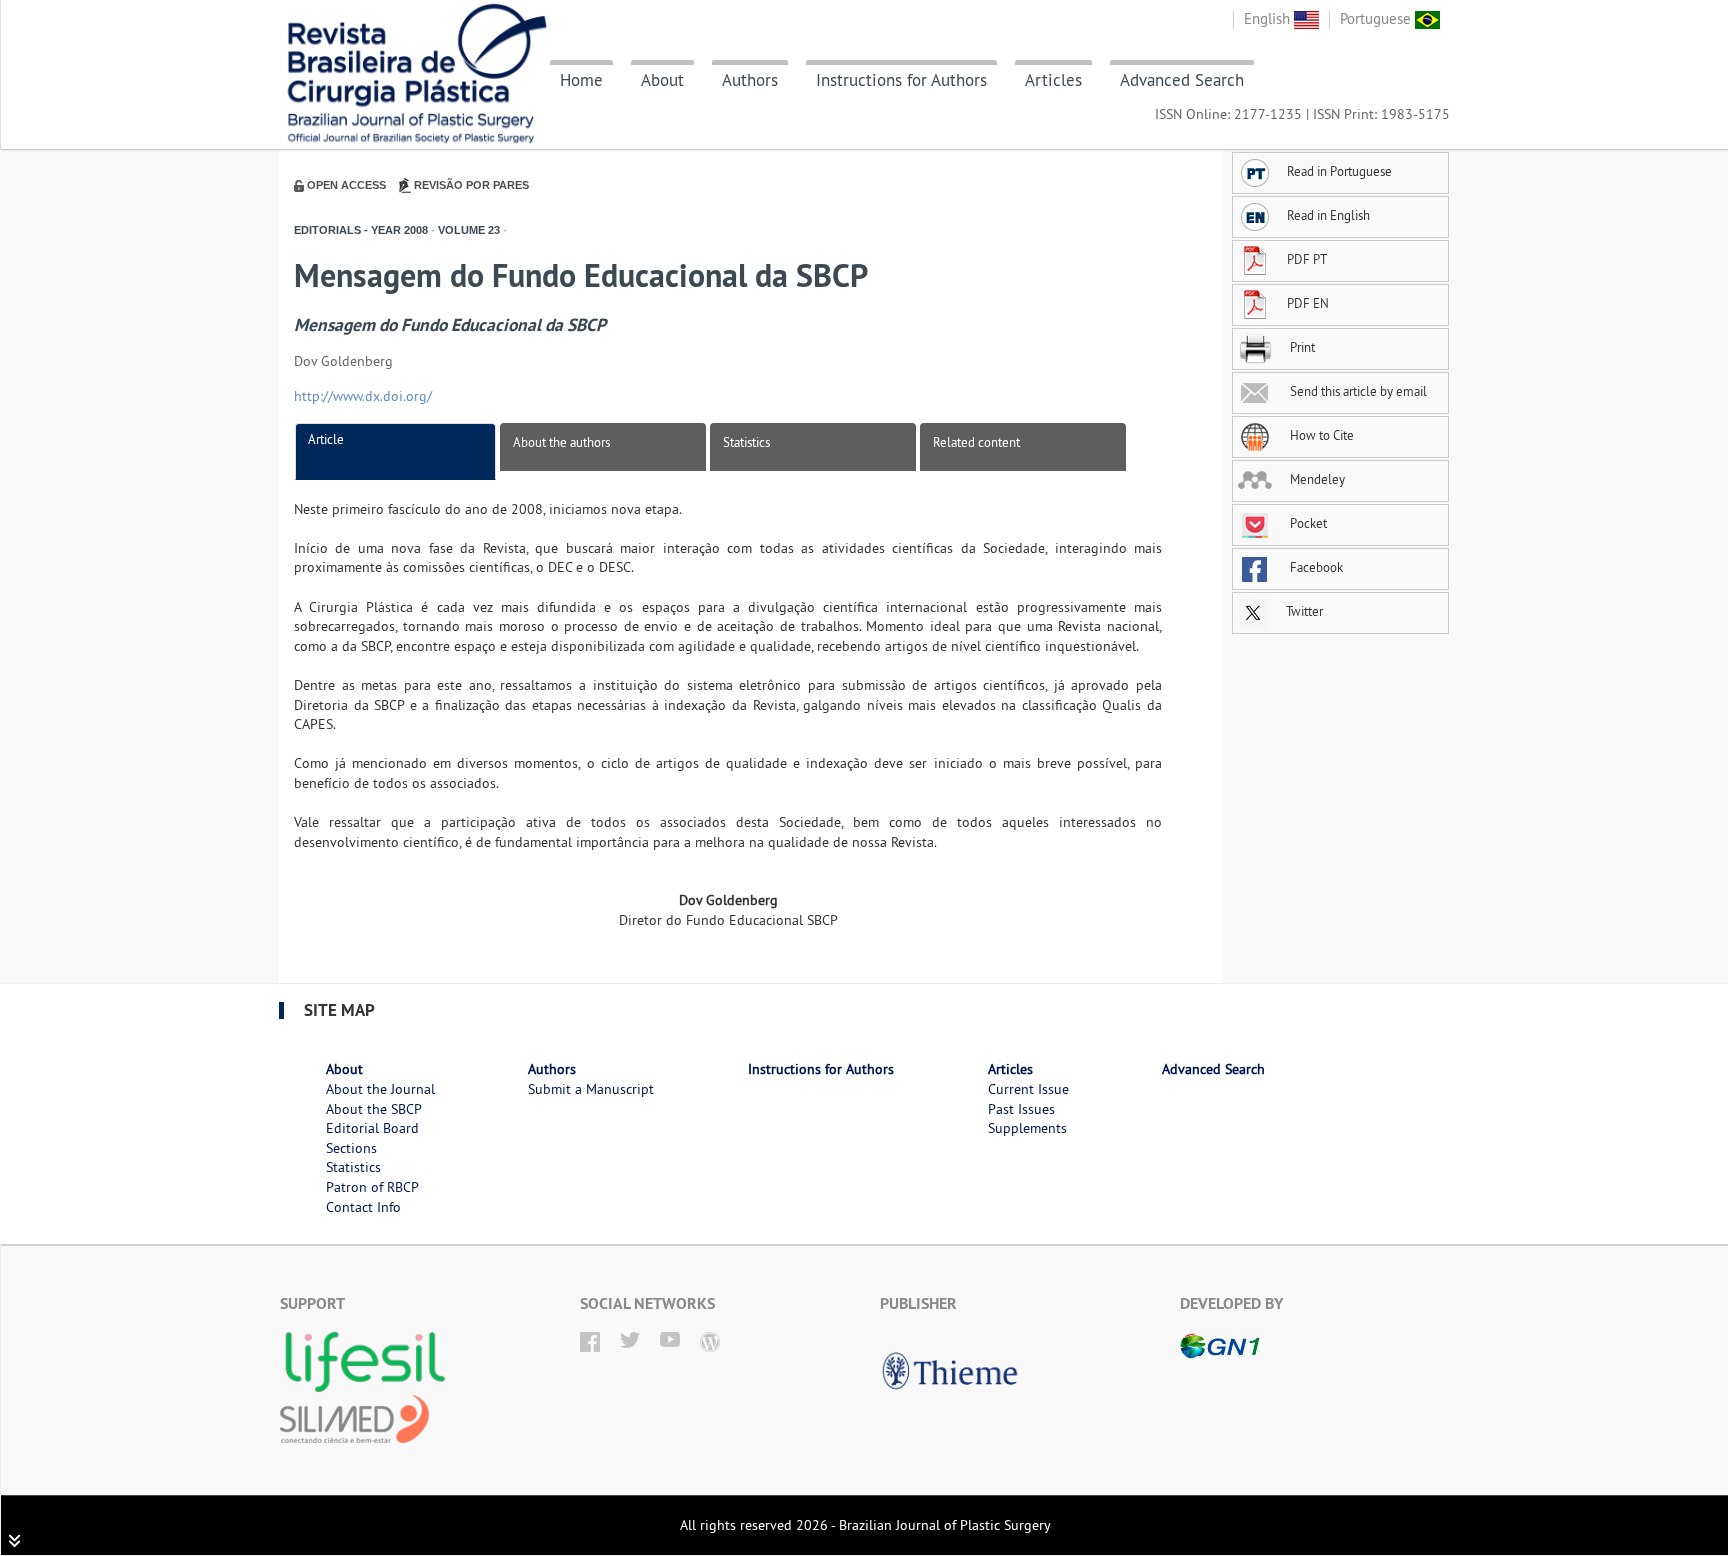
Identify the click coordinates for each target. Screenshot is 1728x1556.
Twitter (1303, 611)
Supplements (1027, 1128)
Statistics (746, 442)
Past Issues (1021, 1109)
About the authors (561, 442)
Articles (1053, 80)
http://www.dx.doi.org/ (363, 396)
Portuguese (1377, 18)
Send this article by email (1357, 391)
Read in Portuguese (1339, 171)
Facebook (1315, 567)
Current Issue (1028, 1089)
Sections (351, 1148)
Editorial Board (372, 1128)
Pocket (1307, 523)
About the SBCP (374, 1109)
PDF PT (1307, 259)
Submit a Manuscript (591, 1089)
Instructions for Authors (901, 80)
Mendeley (1316, 479)
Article (326, 439)
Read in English (1328, 215)
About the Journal (380, 1089)
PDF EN (1308, 303)
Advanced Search (1182, 80)
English (1269, 18)
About (662, 80)
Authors (750, 80)
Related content (976, 442)
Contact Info (363, 1207)
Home (581, 80)
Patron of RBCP (372, 1187)
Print (1301, 347)
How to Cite (1320, 435)
